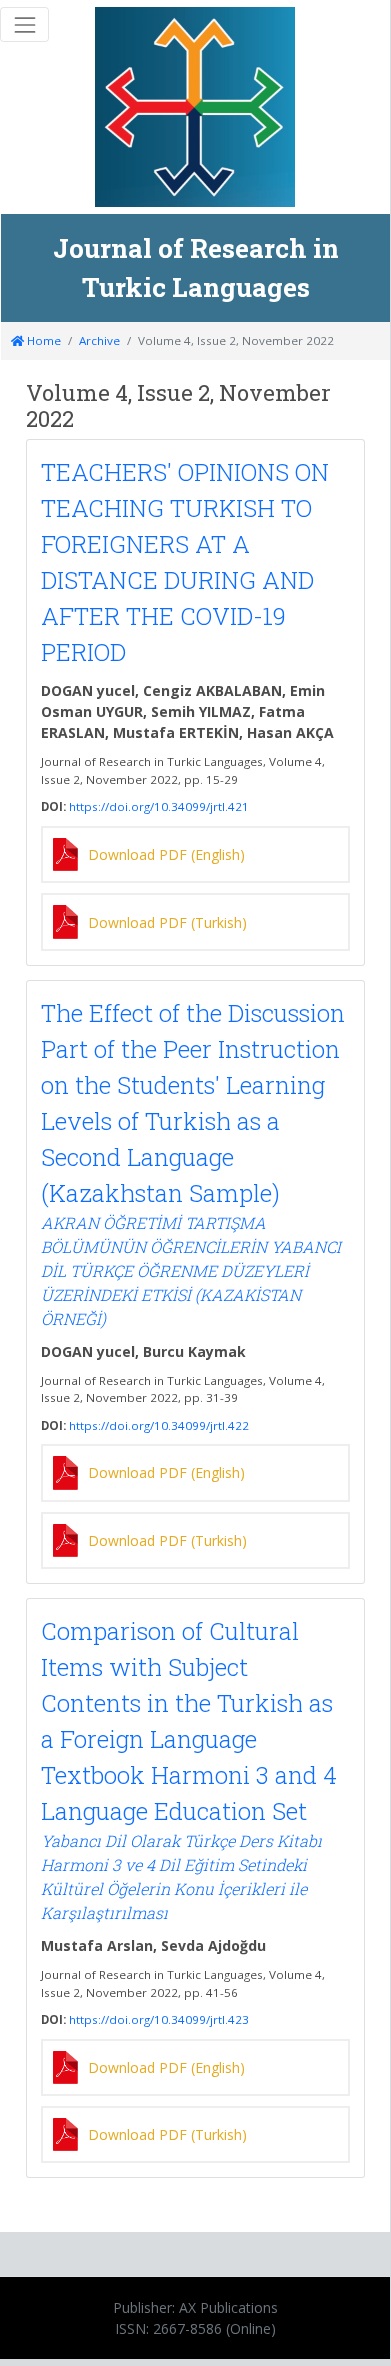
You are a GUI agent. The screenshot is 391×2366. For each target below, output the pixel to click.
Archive (99, 340)
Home (42, 340)
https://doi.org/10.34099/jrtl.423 (159, 2019)
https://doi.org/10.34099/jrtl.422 (159, 1425)
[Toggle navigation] (24, 24)
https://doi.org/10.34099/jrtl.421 (159, 806)
